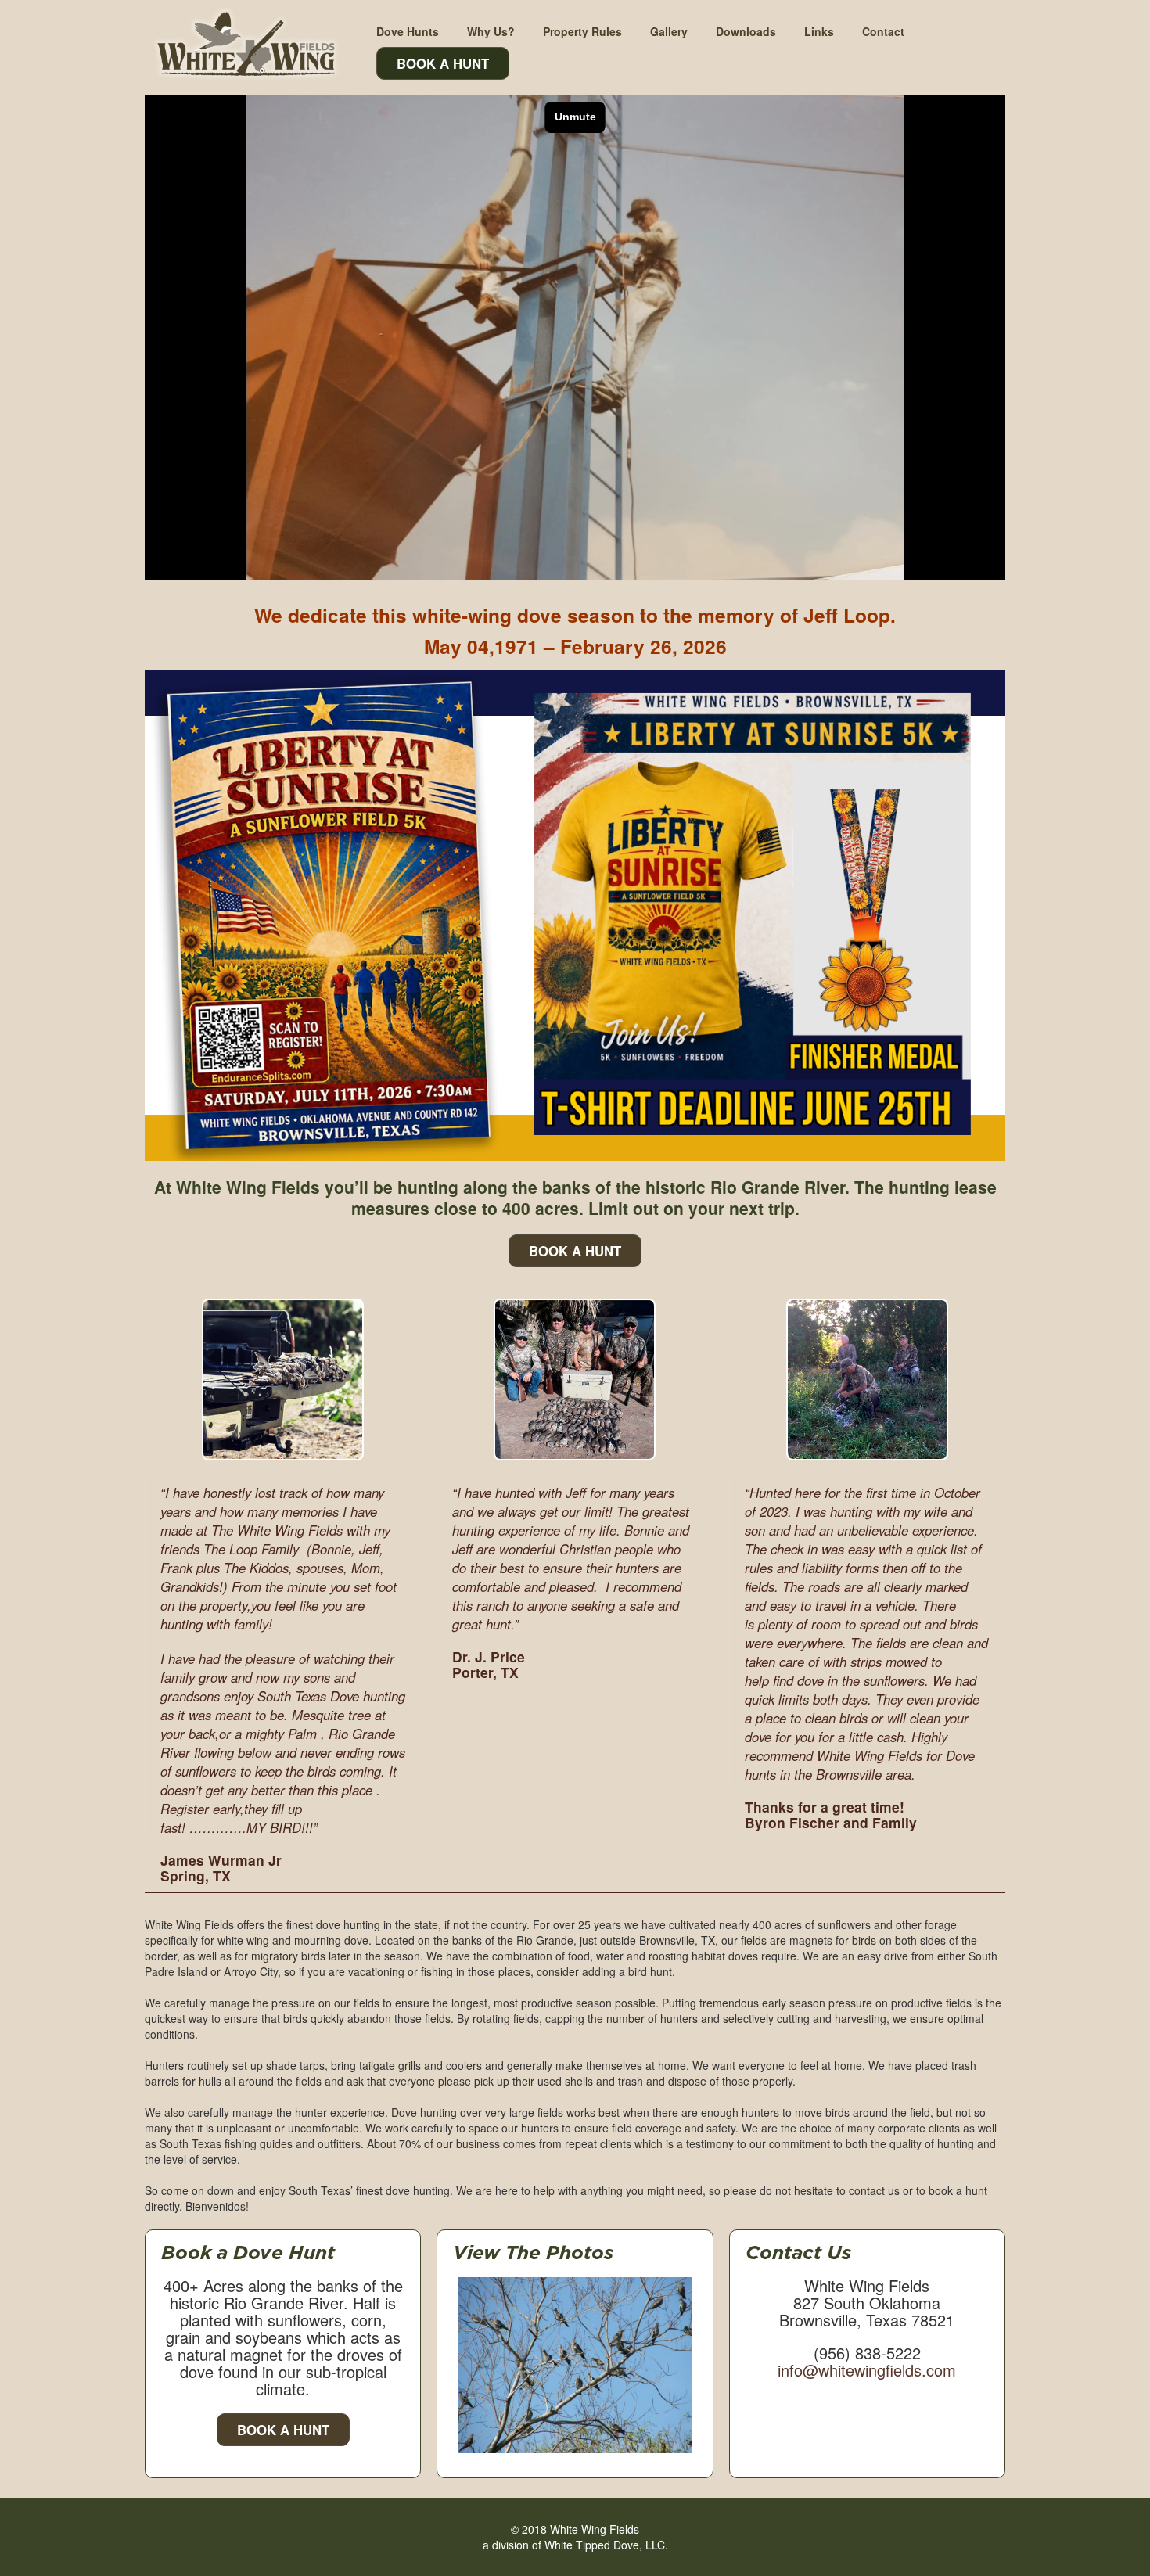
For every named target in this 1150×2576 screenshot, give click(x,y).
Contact (883, 31)
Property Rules (582, 31)
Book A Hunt (443, 63)
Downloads (746, 31)
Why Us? (491, 31)
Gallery (669, 31)
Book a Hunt (283, 2430)
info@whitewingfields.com (867, 2370)
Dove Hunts (408, 31)
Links (819, 31)
